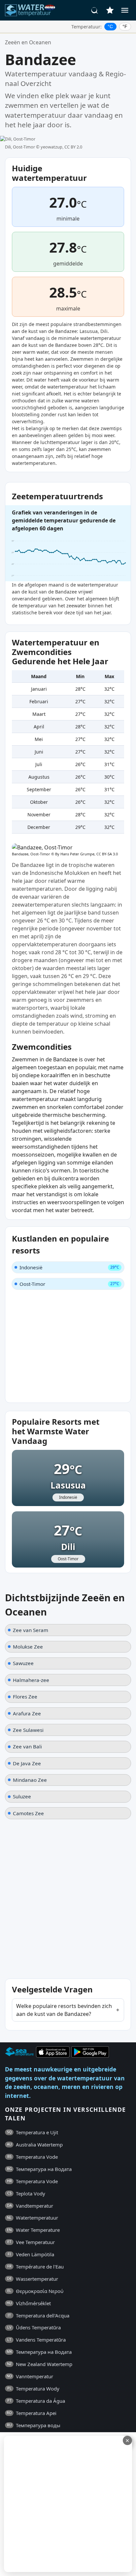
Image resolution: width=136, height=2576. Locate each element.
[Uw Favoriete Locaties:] (110, 10)
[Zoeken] (95, 10)
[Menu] (125, 10)
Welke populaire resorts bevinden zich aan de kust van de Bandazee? (64, 2010)
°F (125, 26)
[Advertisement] (68, 2504)
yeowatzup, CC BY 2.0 (61, 147)
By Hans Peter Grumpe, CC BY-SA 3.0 (86, 854)
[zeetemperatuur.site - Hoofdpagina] (31, 10)
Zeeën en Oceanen (28, 42)
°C (110, 26)
